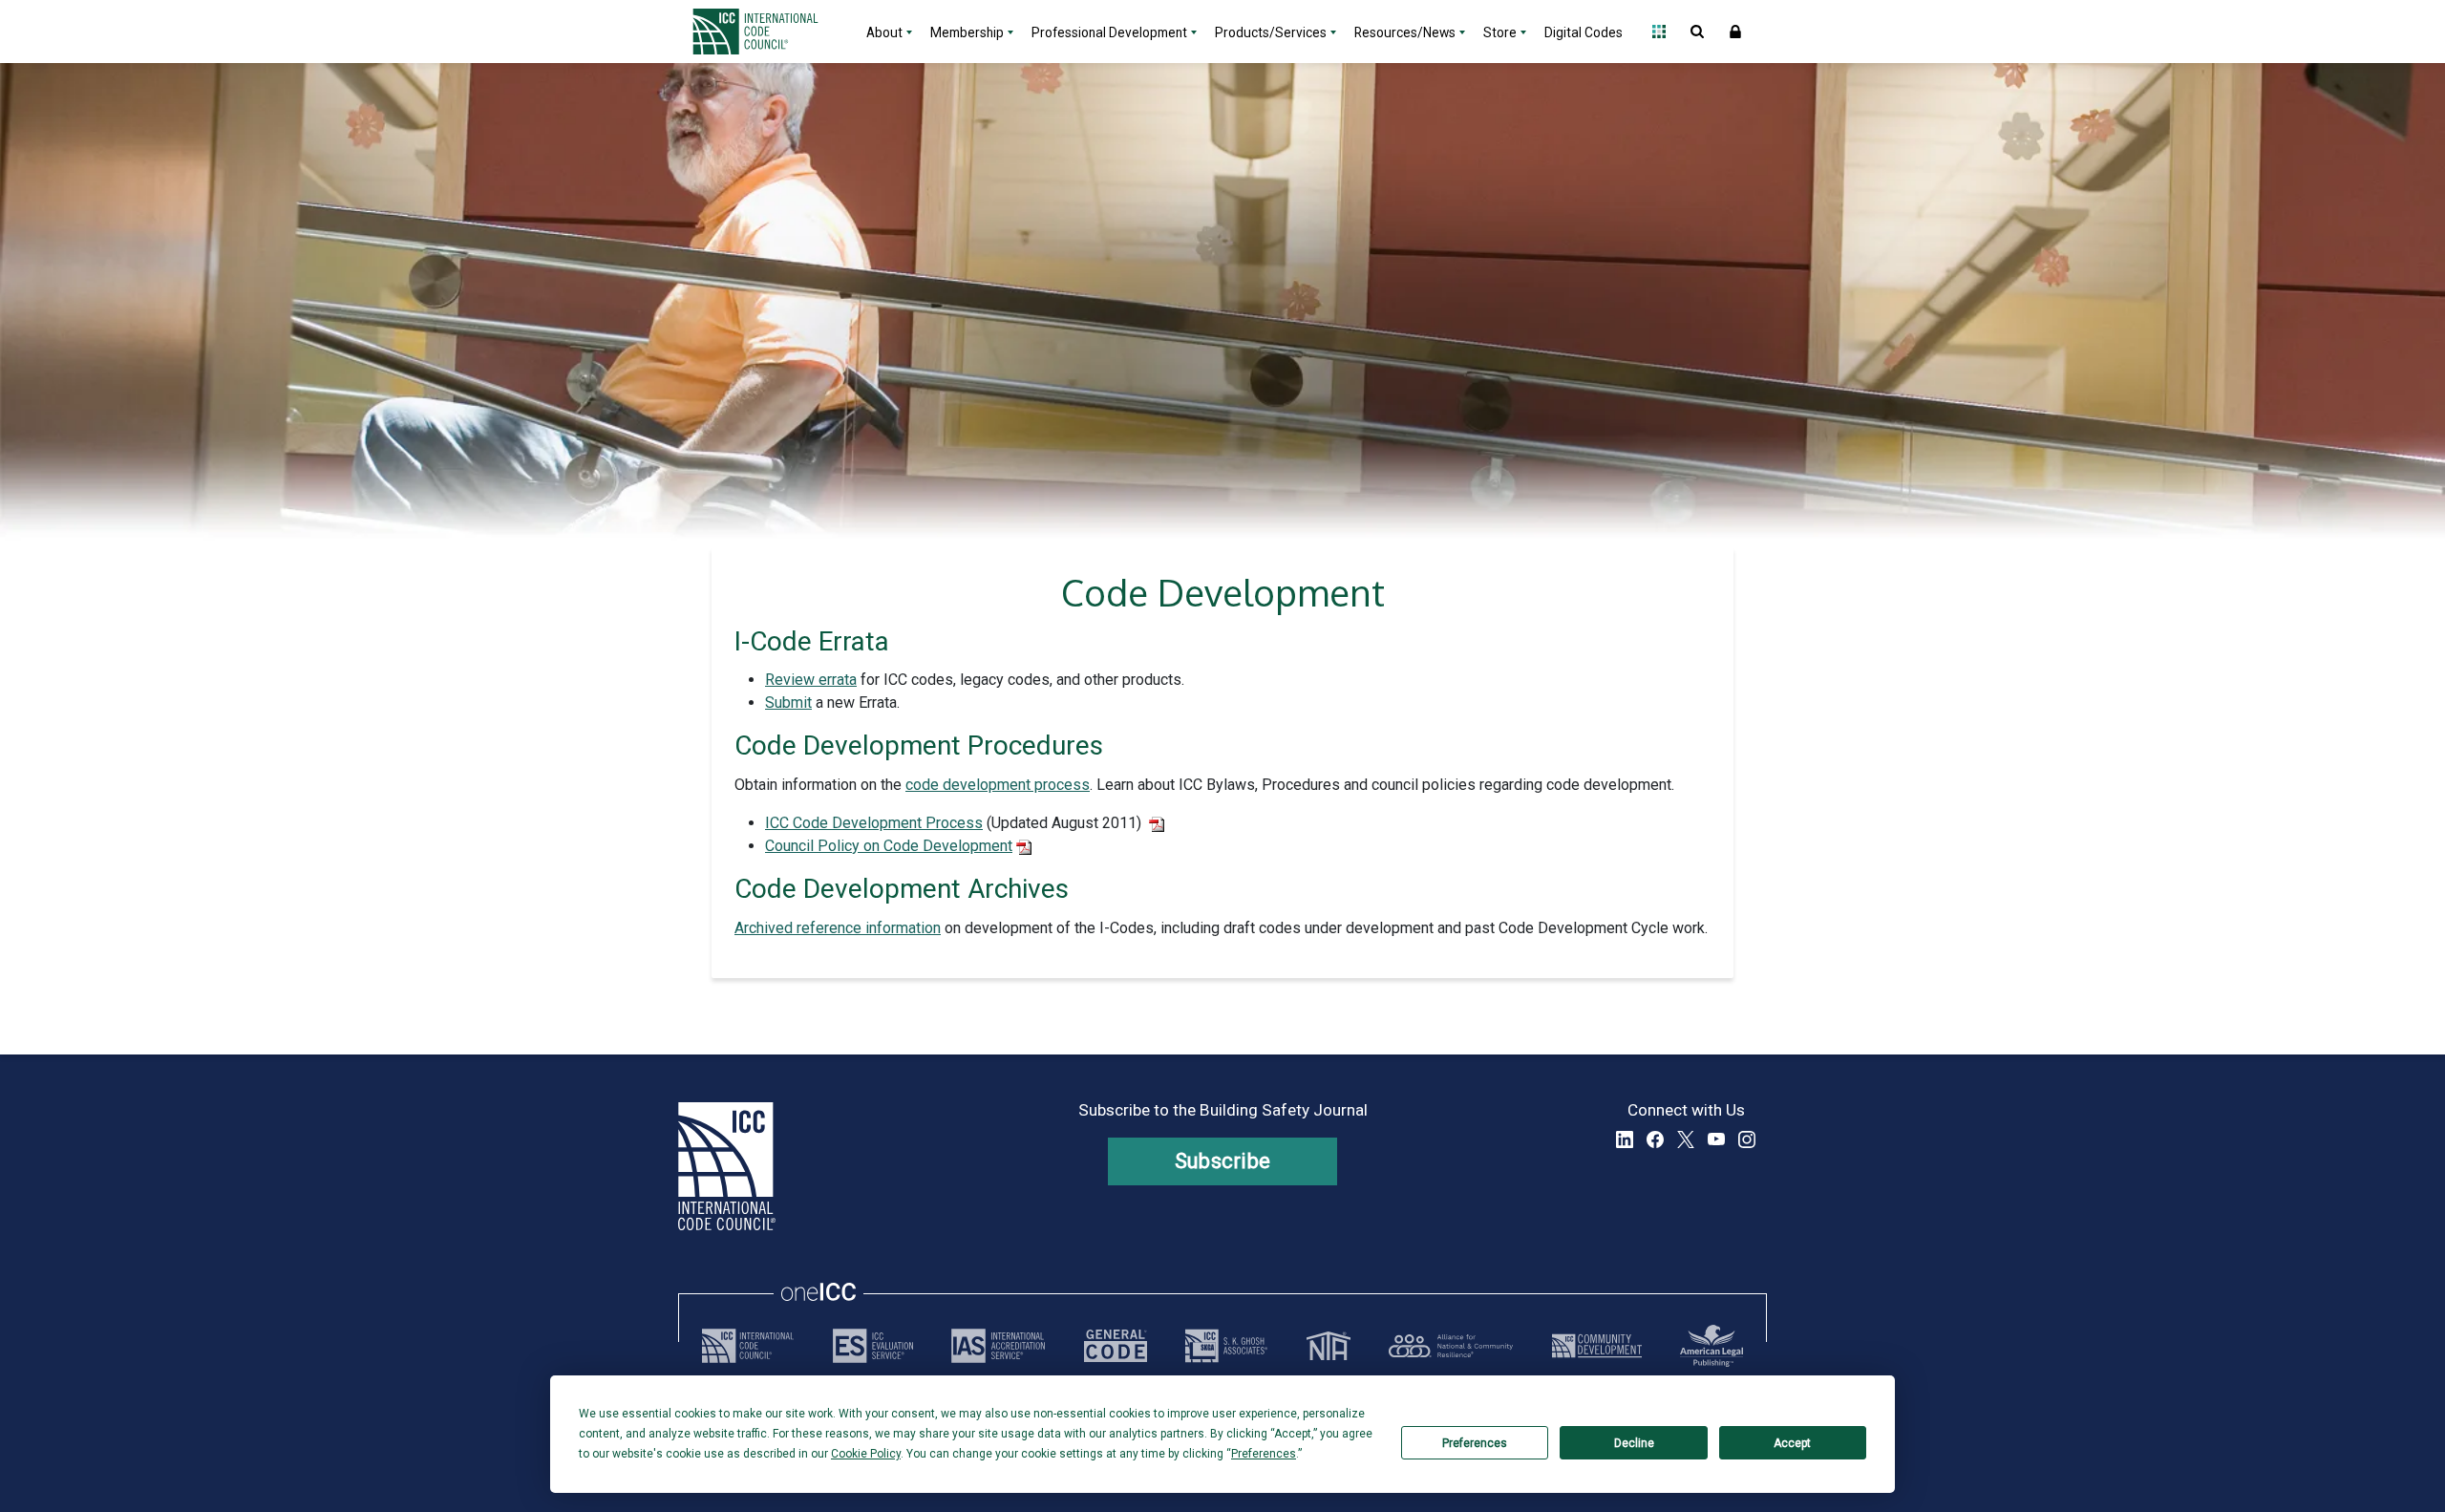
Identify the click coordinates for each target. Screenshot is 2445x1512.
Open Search (1697, 32)
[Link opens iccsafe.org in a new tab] (748, 1346)
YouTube (1716, 1139)
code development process (998, 785)
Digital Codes (1584, 32)
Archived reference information (838, 928)
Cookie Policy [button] (866, 1454)
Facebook (1655, 1139)
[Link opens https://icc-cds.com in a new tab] (1597, 1346)
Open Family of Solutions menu (1659, 32)
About (884, 32)
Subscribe (1223, 1161)
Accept (1792, 1443)
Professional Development (1109, 32)
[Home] (767, 32)
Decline (1634, 1443)
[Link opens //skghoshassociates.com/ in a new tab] (1226, 1346)
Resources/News (1405, 32)
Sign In (1735, 32)
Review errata (811, 680)
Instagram (1747, 1139)
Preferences (1475, 1443)
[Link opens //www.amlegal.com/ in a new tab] (1711, 1346)
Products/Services (1271, 32)
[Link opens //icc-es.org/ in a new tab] (873, 1346)
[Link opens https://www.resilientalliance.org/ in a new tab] (1451, 1346)
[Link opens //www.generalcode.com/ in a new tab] (1116, 1346)
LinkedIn (1625, 1139)
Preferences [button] (1264, 1454)
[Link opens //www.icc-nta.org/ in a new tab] (1329, 1346)
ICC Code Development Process (874, 823)
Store (1500, 32)
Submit (788, 703)
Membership (967, 32)
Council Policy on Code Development (889, 846)
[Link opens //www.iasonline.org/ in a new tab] (998, 1346)
